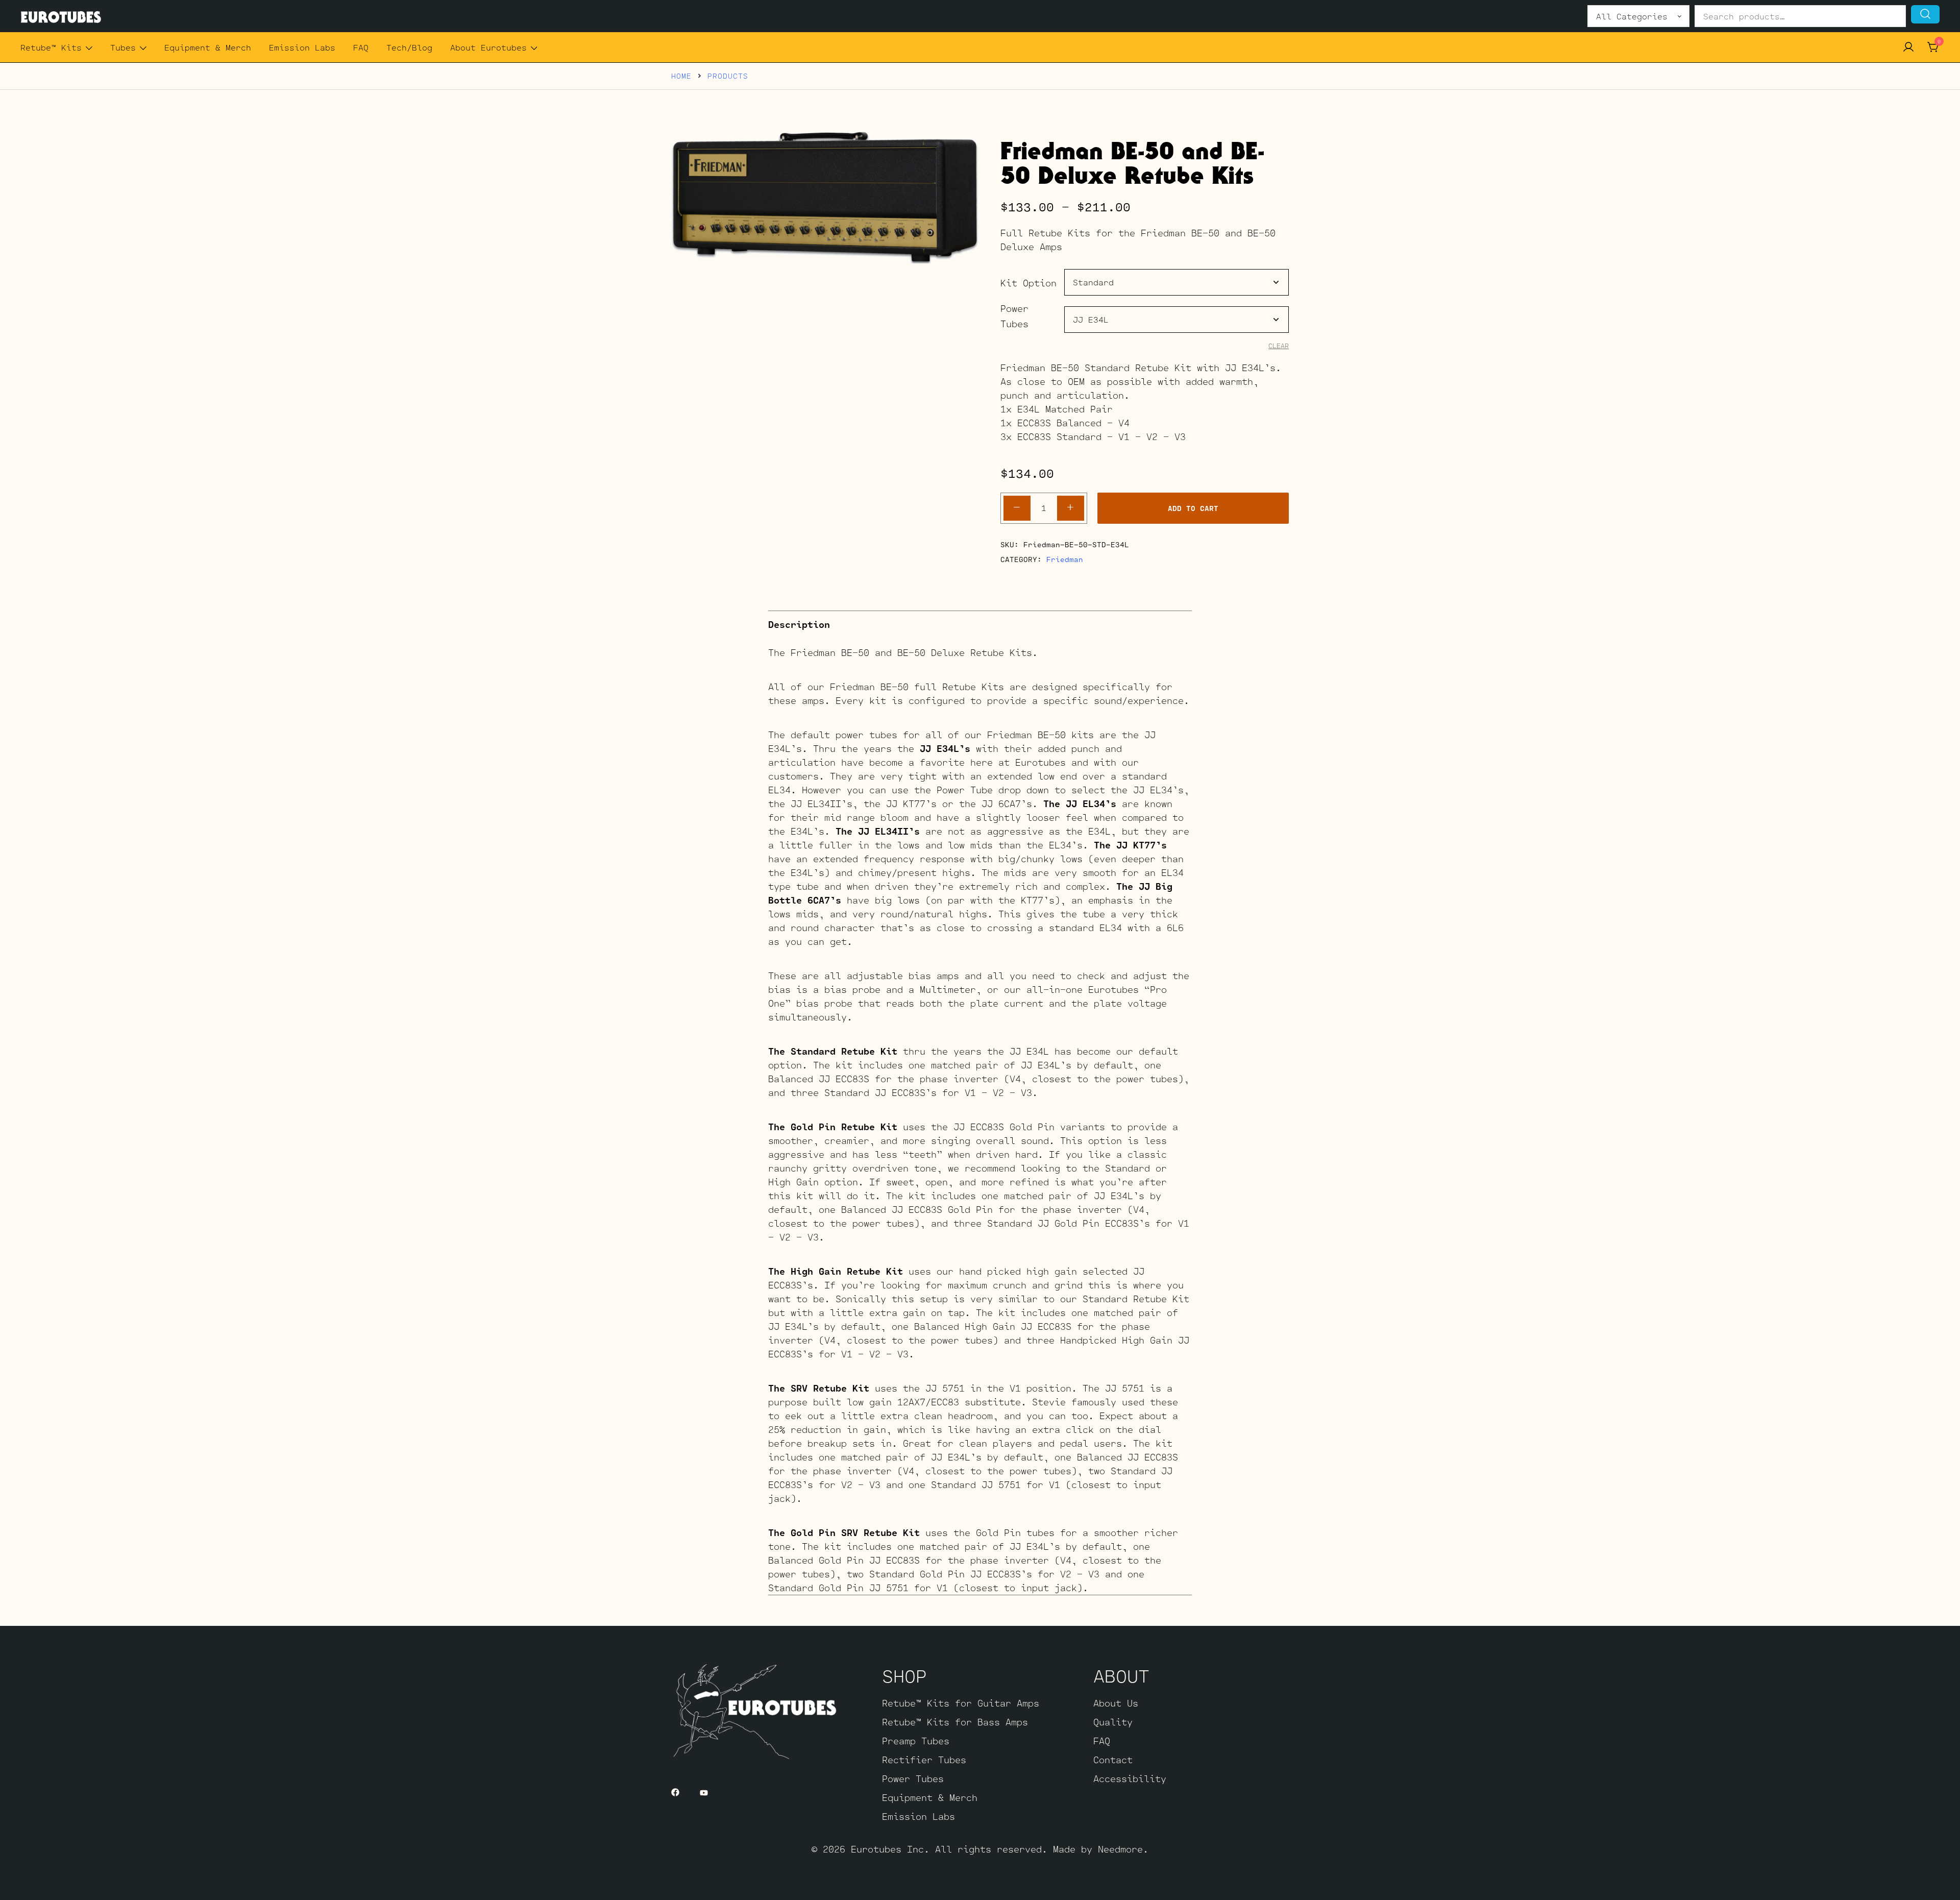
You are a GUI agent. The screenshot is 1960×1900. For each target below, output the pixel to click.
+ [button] (1070, 507)
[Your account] (1908, 47)
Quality (1113, 1722)
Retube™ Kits (51, 47)
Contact (1113, 1760)
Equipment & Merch (208, 47)
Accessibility (1130, 1779)
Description (799, 624)
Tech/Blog (409, 47)
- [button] (1017, 507)
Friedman (1065, 559)
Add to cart (1193, 508)
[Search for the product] (1925, 14)
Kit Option (1028, 283)
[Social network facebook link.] (675, 1791)
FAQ (361, 47)
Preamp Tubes (916, 1741)
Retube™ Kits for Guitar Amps (961, 1703)
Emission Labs (302, 47)
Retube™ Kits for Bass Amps (955, 1722)
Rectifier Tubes (924, 1760)
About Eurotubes (488, 47)
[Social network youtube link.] (704, 1791)
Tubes (123, 47)
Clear (1279, 346)
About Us (1116, 1703)
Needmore (1120, 1849)
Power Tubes (1014, 316)
